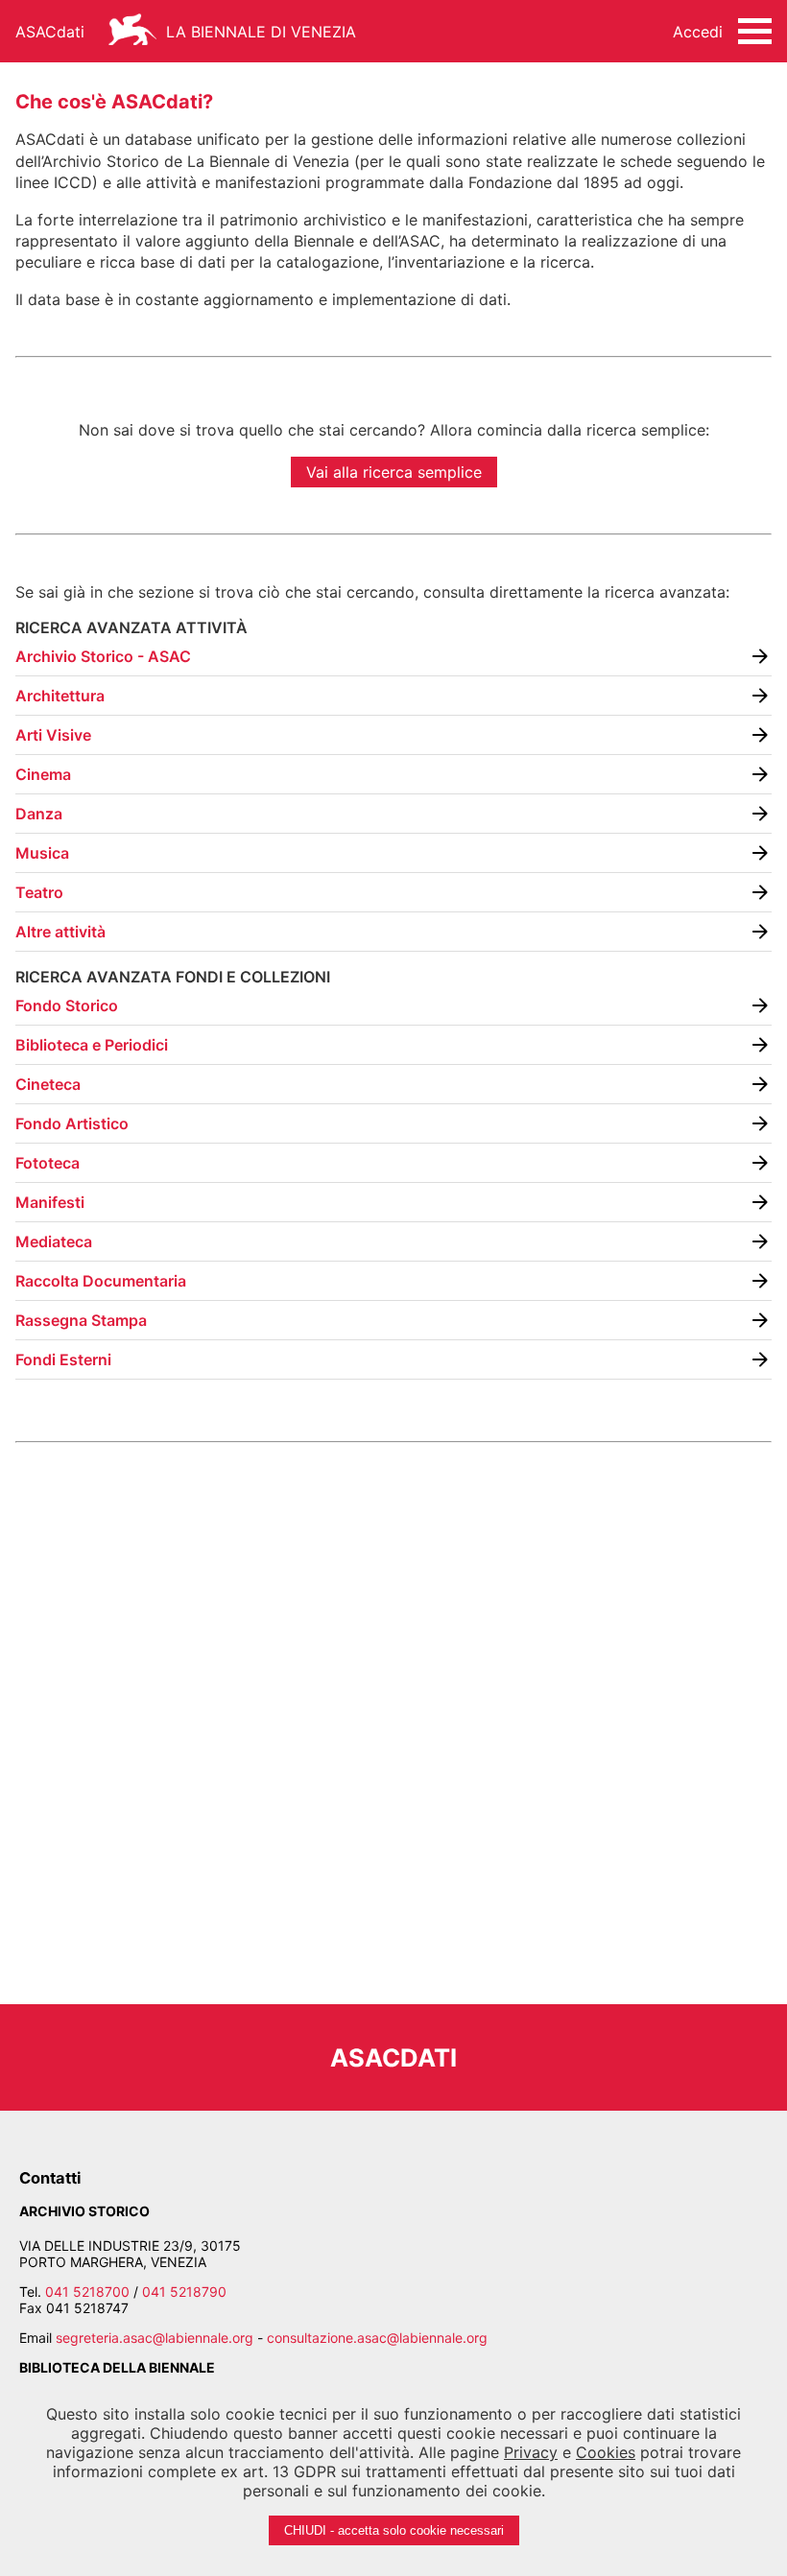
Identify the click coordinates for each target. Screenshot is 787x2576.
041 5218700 (87, 2292)
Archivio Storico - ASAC (103, 656)
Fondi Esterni (63, 1359)
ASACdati (50, 32)
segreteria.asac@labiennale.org (155, 2338)
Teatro (39, 892)
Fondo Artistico (72, 1123)
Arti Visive (53, 735)
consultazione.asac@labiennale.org (377, 2338)
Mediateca (54, 1241)
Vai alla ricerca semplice (394, 472)
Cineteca (48, 1084)
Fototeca (48, 1163)
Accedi (698, 32)
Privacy (531, 2452)
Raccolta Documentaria (101, 1281)
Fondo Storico (67, 1005)
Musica (42, 853)
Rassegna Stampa (81, 1320)
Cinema (43, 774)
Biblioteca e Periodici (92, 1045)
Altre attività (60, 932)
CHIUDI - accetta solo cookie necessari (394, 2530)
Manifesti (50, 1202)
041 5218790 (184, 2292)
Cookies (606, 2452)
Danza (39, 814)
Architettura (60, 696)
